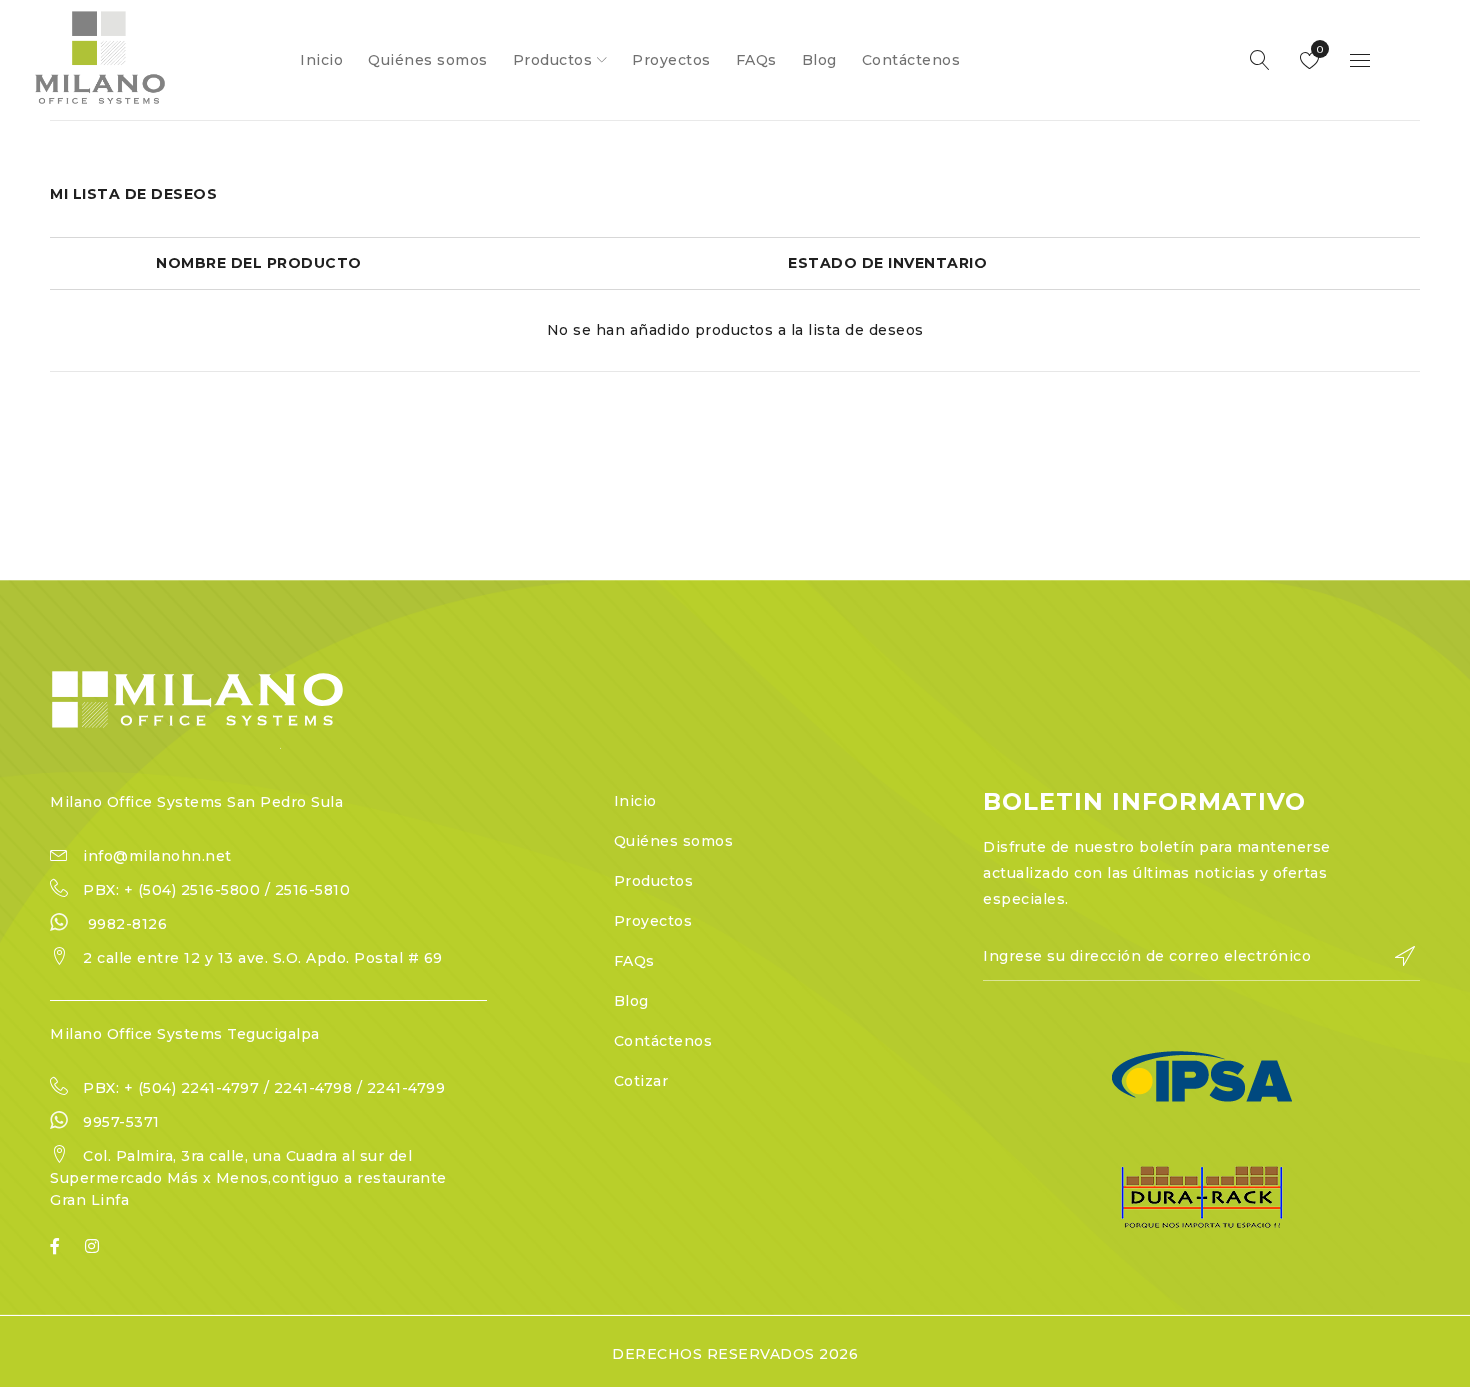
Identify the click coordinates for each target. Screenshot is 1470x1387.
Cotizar (641, 1081)
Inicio (635, 801)
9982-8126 (128, 924)
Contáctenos (663, 1041)
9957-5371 (121, 1122)
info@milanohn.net (157, 856)
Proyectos (653, 921)
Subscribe (1395, 956)
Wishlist (1318, 49)
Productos (654, 881)
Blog (631, 1001)
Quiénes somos (674, 841)
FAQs (634, 961)
